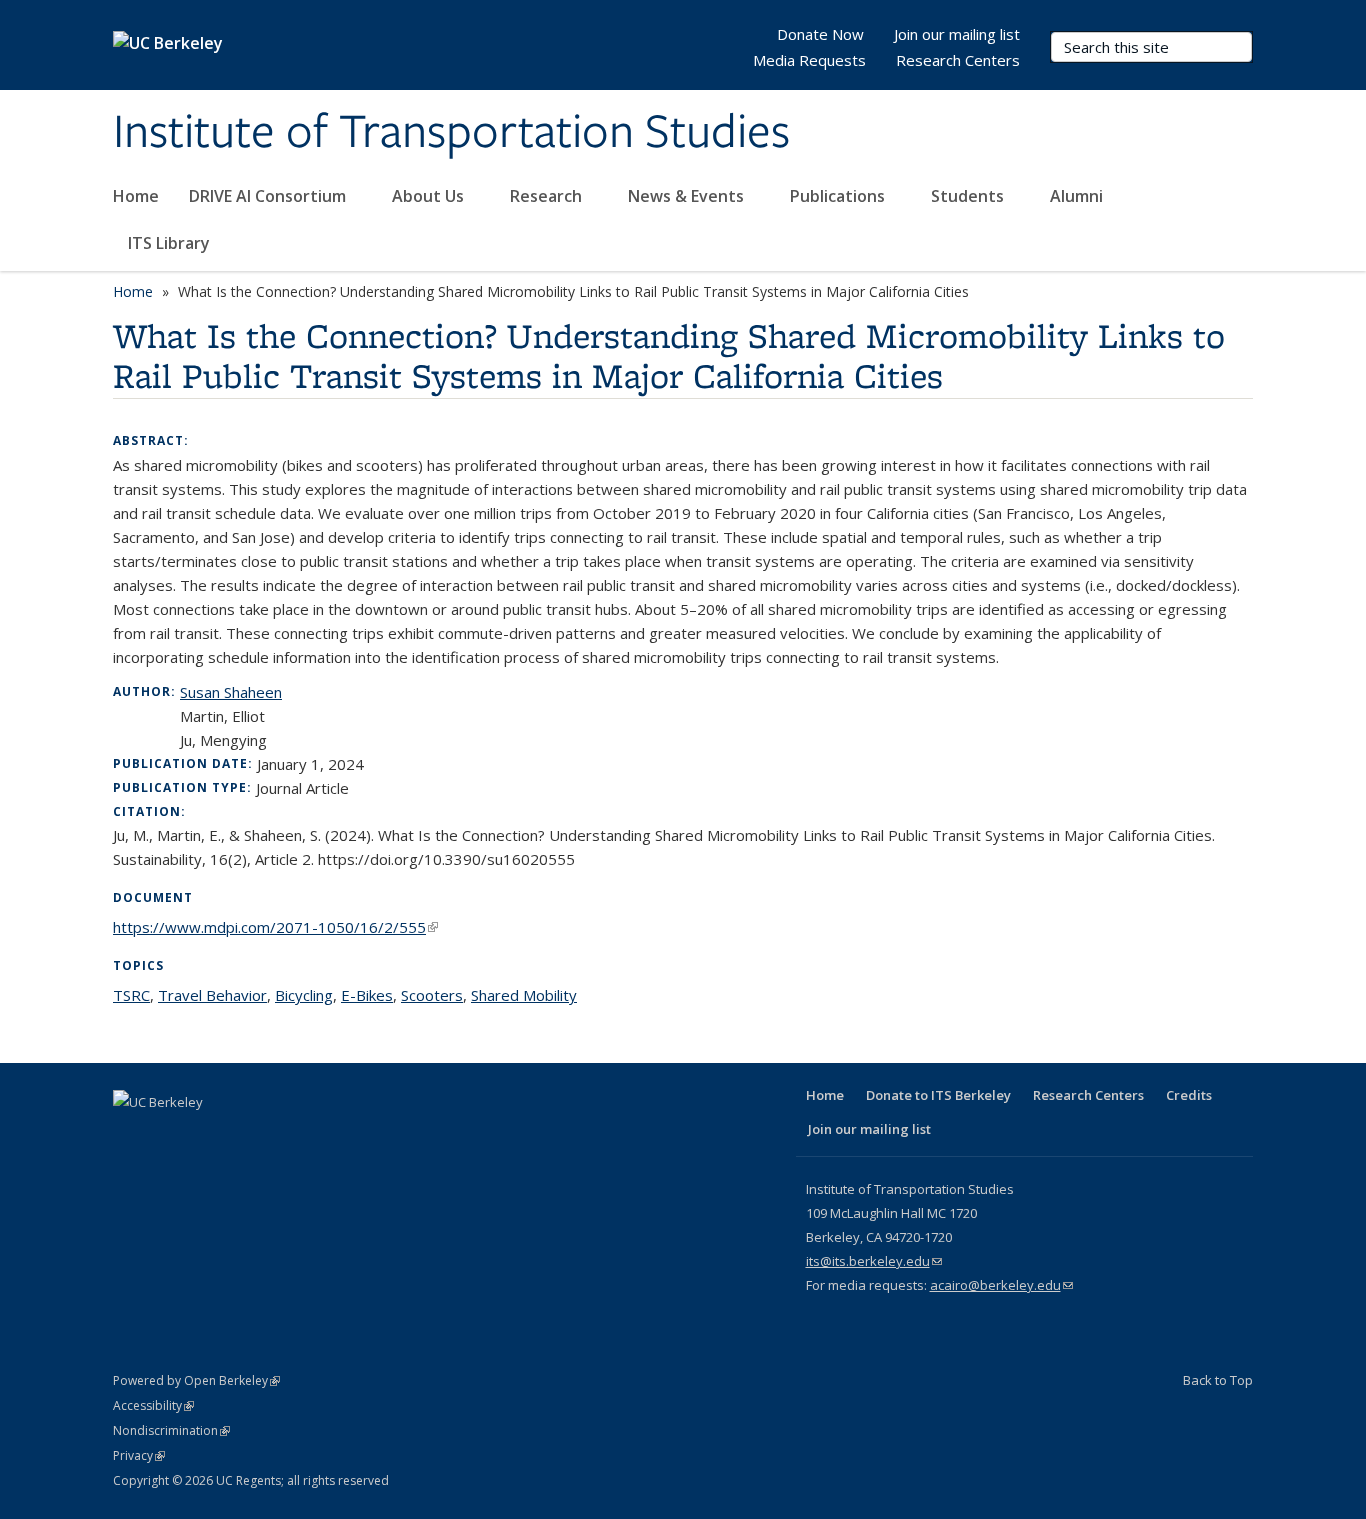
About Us (430, 196)
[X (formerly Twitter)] (170, 1136)
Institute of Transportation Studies (451, 133)
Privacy (139, 1455)
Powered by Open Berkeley (196, 1380)
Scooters (432, 995)
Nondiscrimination (171, 1430)
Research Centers (958, 60)
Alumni (1078, 196)
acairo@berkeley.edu (1001, 1285)
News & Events (688, 196)
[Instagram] (287, 1136)
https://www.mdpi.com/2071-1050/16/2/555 (275, 927)
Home (136, 196)
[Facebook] (131, 1136)
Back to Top (1218, 1380)
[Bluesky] (326, 1136)
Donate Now (820, 34)
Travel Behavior (212, 995)
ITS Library (171, 243)
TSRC (131, 995)
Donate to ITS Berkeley (938, 1095)
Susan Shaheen (231, 692)
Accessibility (153, 1405)
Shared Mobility (524, 995)
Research (548, 196)
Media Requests (809, 60)
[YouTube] (248, 1136)
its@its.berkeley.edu (874, 1261)
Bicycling (304, 995)
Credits (1189, 1095)
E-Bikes (367, 995)
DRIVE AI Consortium (269, 196)
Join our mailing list (957, 34)
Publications (839, 196)
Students (969, 196)
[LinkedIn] (209, 1136)
